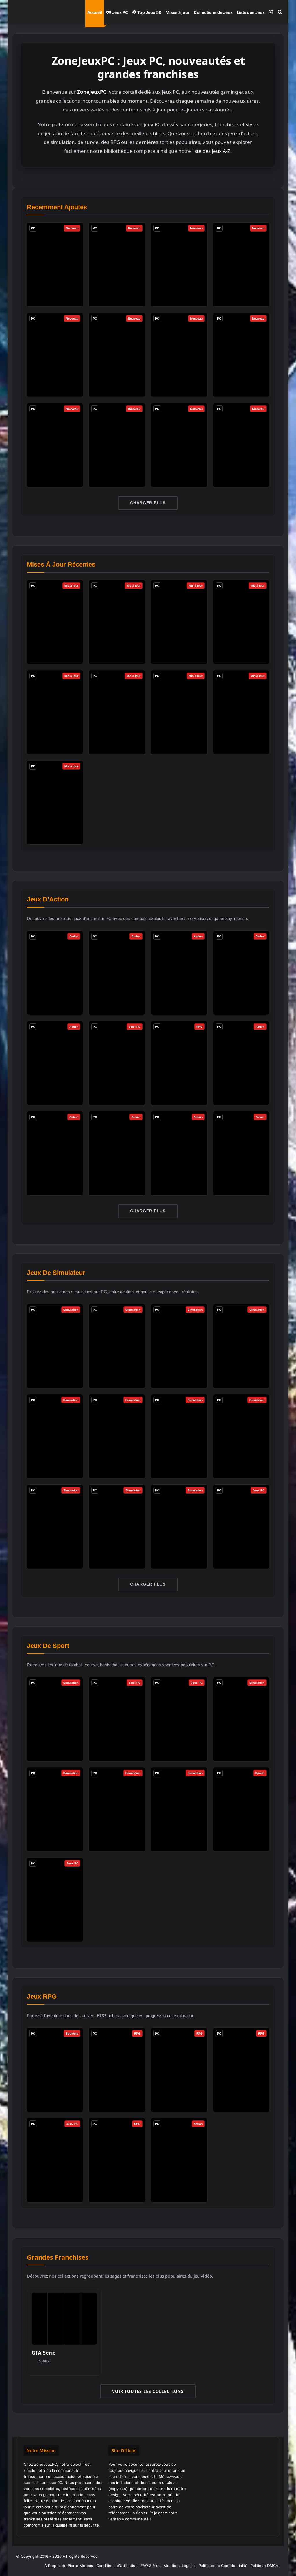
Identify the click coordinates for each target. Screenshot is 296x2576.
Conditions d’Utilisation (117, 2566)
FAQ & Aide (151, 2566)
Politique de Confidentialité (223, 2566)
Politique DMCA (264, 2566)
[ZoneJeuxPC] (41, 12)
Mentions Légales (180, 2566)
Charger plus (148, 503)
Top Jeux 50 (149, 12)
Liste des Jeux (251, 12)
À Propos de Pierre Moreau (69, 2566)
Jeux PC (120, 12)
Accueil (95, 12)
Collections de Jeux (213, 12)
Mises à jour (178, 12)
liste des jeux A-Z (211, 151)
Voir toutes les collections (148, 2391)
